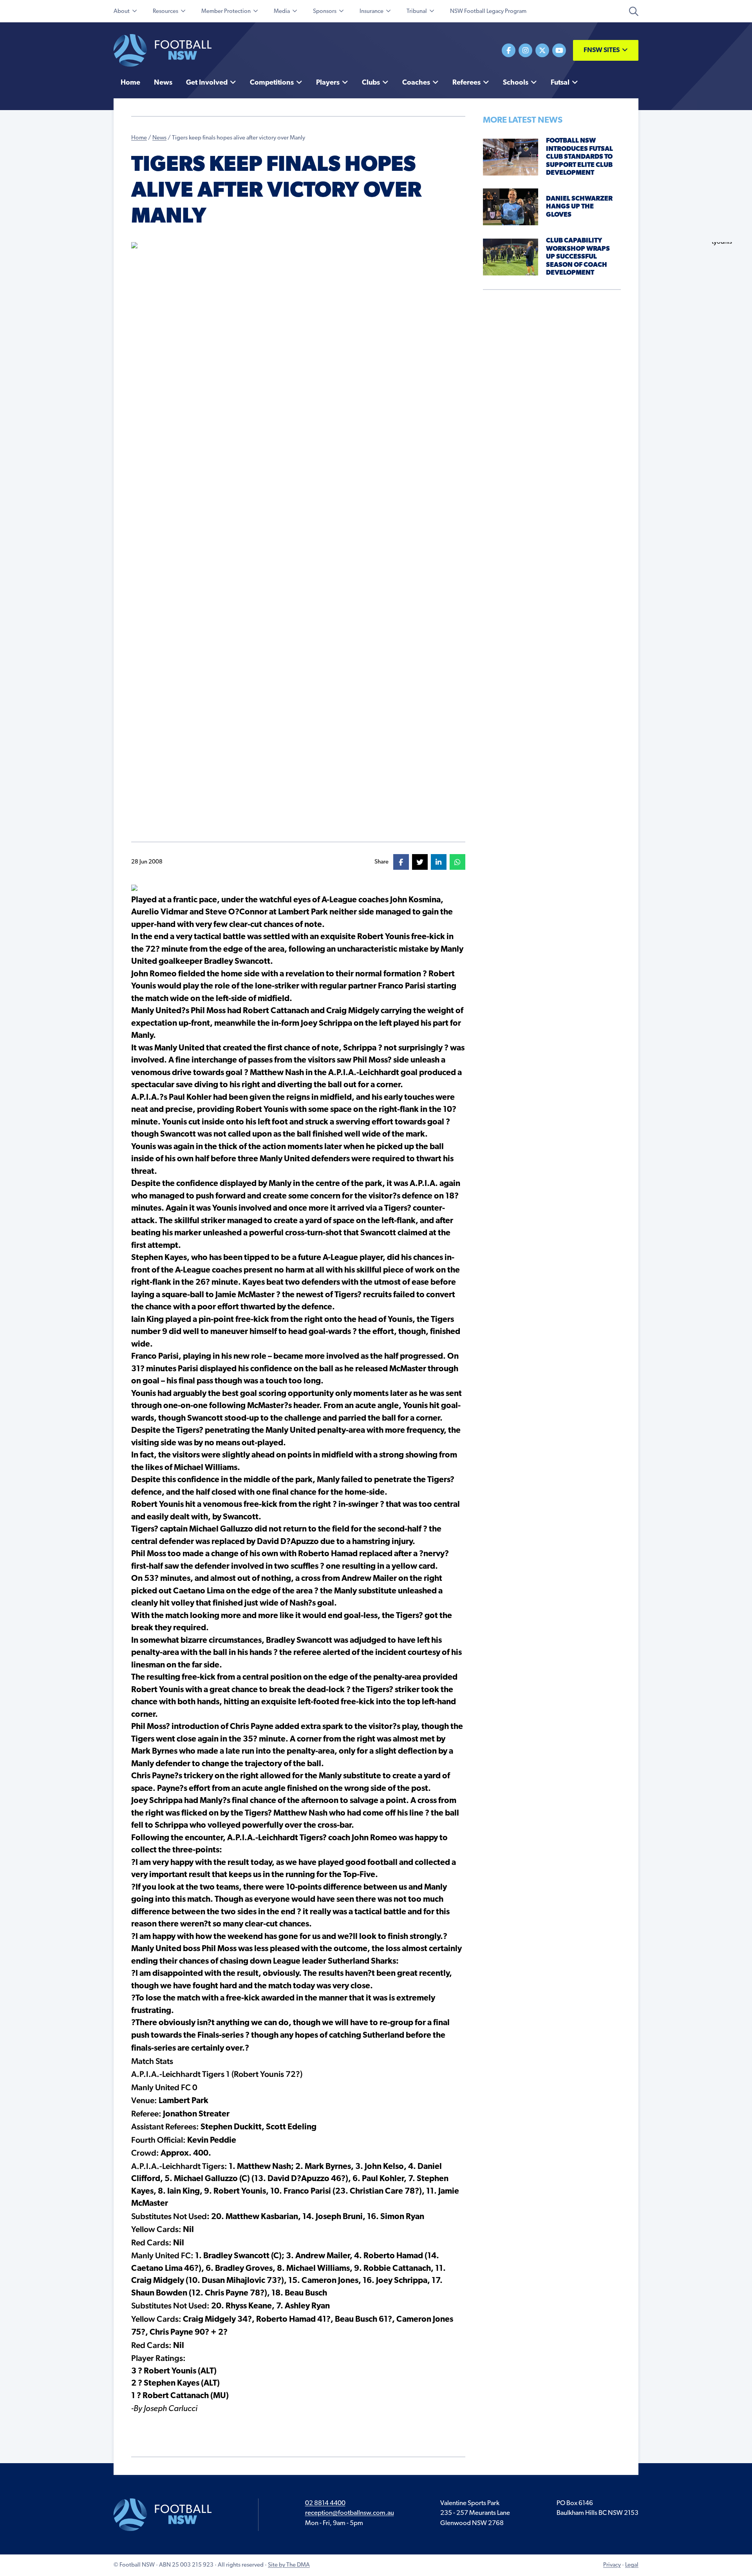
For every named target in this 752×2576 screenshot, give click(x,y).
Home (139, 138)
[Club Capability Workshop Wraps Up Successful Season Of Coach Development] (511, 257)
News (159, 138)
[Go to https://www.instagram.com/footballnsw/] (525, 50)
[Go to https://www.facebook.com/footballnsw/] (509, 50)
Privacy (612, 2565)
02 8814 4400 (325, 2503)
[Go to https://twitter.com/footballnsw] (542, 50)
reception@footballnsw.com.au (350, 2513)
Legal (632, 2565)
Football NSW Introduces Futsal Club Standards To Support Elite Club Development (579, 157)
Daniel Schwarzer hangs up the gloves (579, 207)
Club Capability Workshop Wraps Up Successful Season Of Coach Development (578, 257)
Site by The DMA (289, 2565)
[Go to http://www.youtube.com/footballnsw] (559, 50)
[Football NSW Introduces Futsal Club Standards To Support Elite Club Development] (511, 157)
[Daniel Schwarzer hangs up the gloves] (511, 207)
